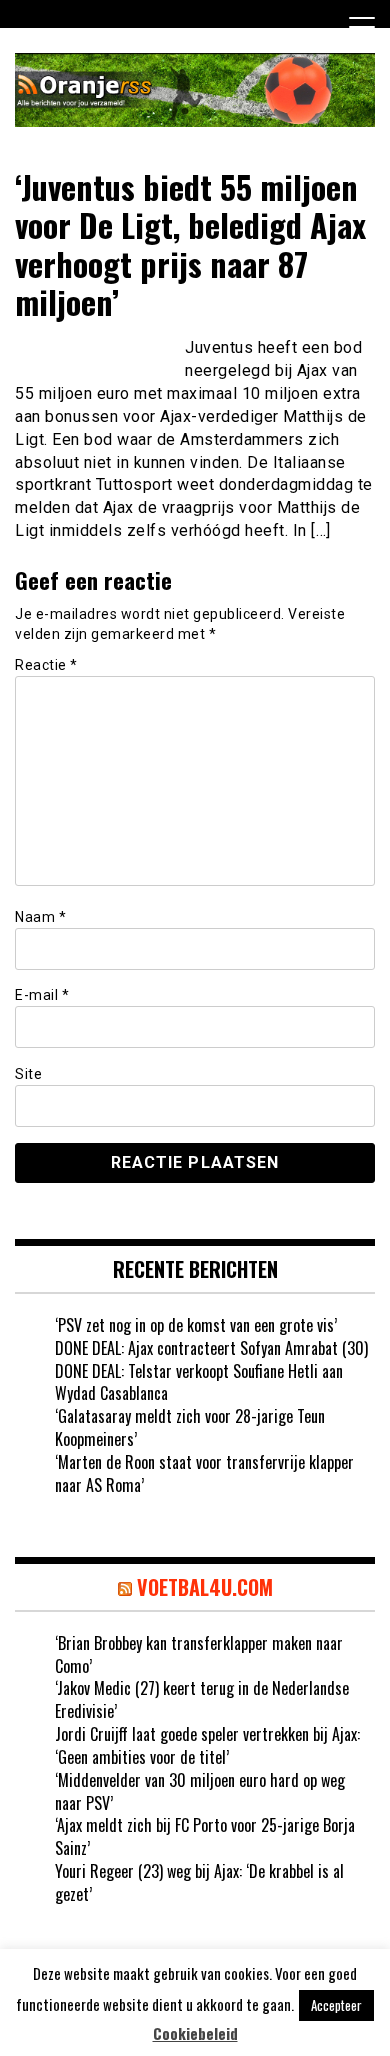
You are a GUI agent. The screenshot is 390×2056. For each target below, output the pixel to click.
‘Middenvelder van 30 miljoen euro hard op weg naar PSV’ (200, 1791)
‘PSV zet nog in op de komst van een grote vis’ (196, 1325)
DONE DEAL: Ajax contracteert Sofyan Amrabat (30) (211, 1348)
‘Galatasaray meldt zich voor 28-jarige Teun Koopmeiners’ (190, 1427)
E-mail (42, 995)
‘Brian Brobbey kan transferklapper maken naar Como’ (199, 1654)
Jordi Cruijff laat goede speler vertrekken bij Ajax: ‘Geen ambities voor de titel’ (207, 1745)
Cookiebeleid (195, 2033)
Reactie (46, 665)
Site (28, 1074)
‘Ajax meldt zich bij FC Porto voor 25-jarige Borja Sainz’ (205, 1836)
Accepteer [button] (336, 2005)
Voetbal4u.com (205, 1587)
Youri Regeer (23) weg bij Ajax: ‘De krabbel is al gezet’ (199, 1882)
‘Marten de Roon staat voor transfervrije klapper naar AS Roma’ (204, 1473)
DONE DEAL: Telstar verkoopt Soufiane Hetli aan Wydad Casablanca (199, 1382)
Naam (40, 917)
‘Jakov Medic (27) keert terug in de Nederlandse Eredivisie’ (202, 1699)
